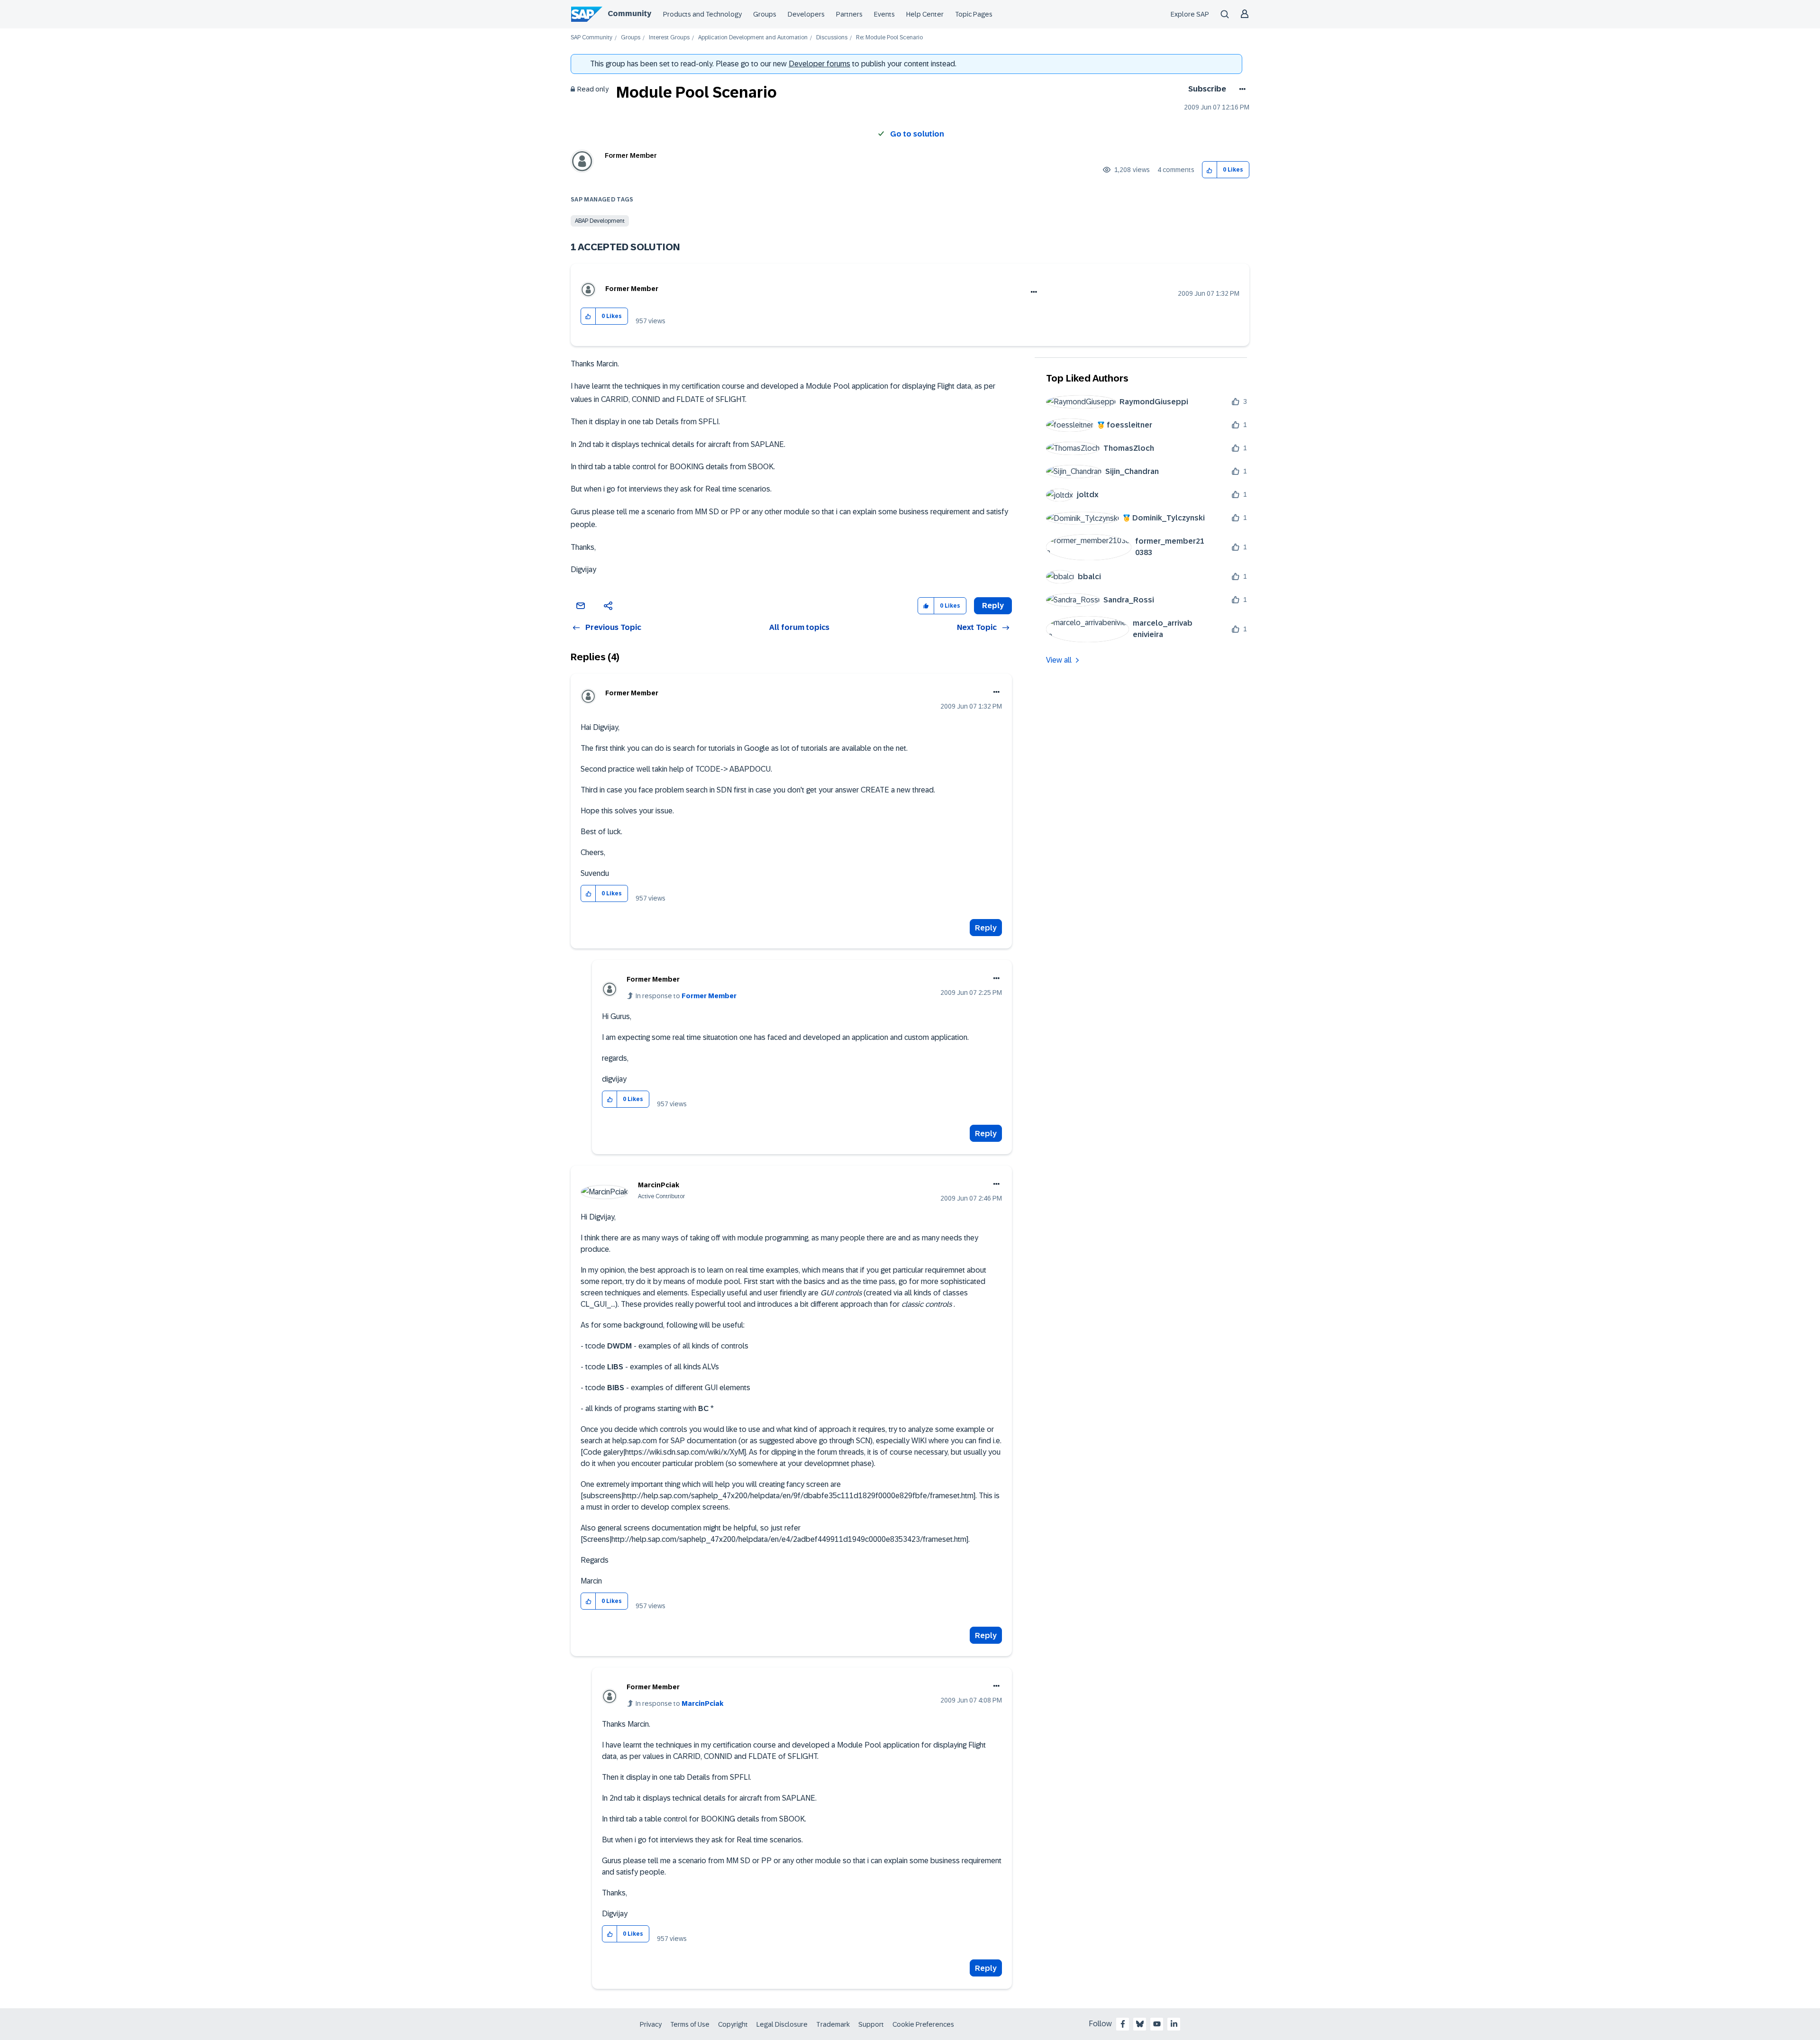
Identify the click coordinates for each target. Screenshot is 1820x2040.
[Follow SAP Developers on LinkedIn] (1174, 2024)
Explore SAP (1190, 14)
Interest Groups (669, 38)
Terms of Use (690, 2024)
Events (884, 14)
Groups (765, 14)
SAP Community (591, 38)
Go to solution (917, 134)
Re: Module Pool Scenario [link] (889, 38)
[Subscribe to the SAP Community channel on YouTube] (1157, 2024)
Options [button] (1241, 89)
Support (871, 2024)
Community (629, 14)
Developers (806, 14)
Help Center (925, 14)
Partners (849, 14)
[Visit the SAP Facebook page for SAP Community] (1123, 2024)
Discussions (832, 38)
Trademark (833, 2024)
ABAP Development (600, 221)
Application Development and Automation (753, 38)
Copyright (733, 2024)
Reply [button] (993, 606)
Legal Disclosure (782, 2024)
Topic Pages (974, 14)
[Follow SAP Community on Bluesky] (1140, 2024)
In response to (686, 996)
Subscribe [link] (1207, 89)
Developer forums (819, 64)
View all (1059, 660)
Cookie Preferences (923, 2024)
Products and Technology (702, 14)
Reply (986, 928)
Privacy (651, 2024)
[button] (1210, 170)
